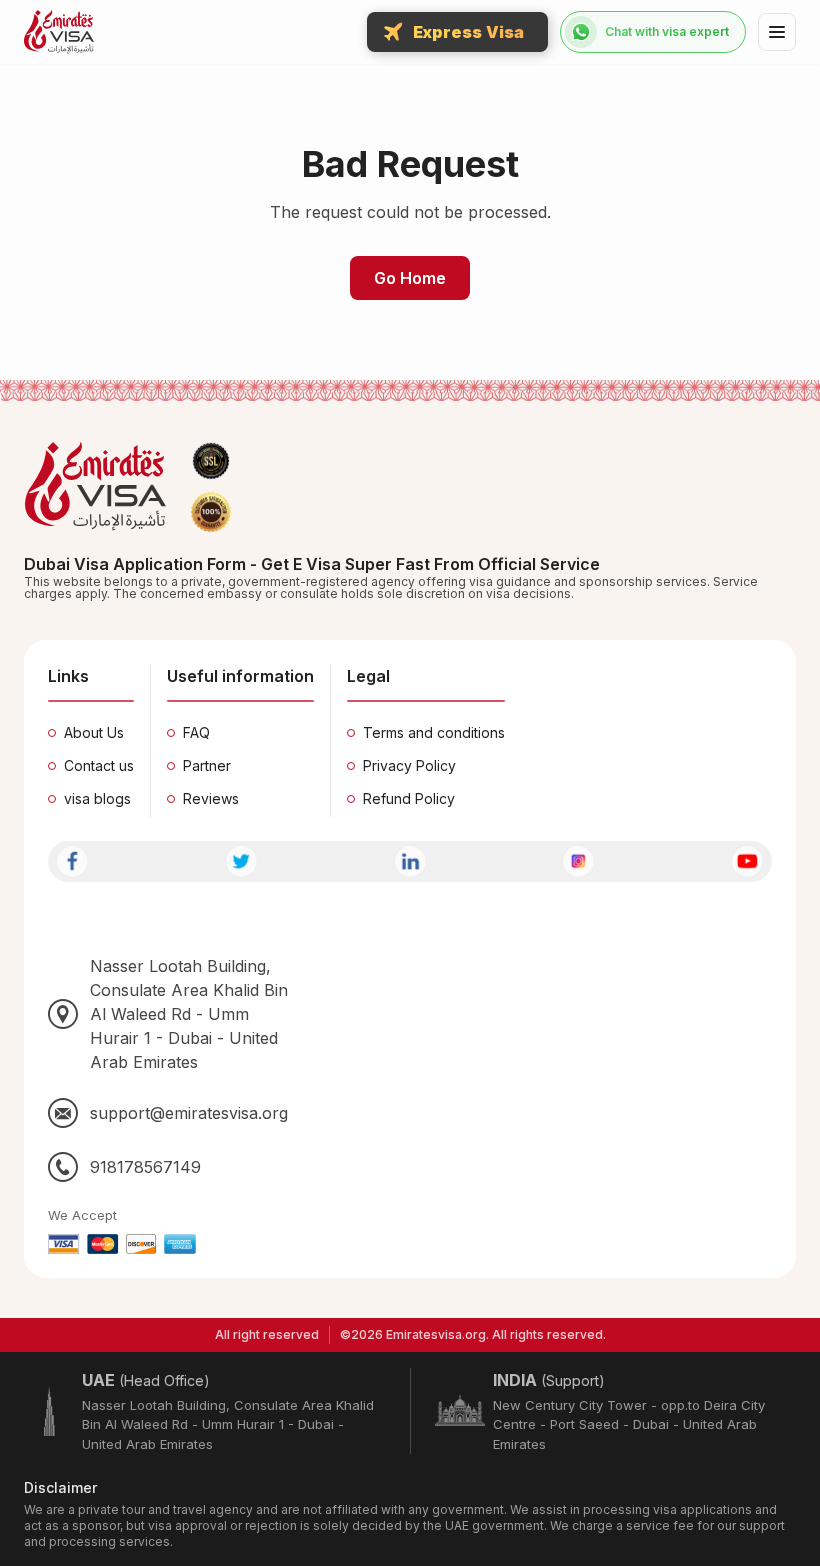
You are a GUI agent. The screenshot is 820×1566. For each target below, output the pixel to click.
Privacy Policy (409, 765)
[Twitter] (241, 861)
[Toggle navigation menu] (777, 32)
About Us (94, 732)
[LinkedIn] (410, 861)
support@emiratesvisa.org (189, 1113)
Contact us (99, 765)
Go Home (410, 278)
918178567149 (145, 1167)
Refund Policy (409, 798)
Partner (207, 765)
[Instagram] (578, 861)
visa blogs (97, 798)
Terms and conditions (434, 732)
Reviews (211, 798)
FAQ (196, 732)
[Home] (59, 32)
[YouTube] (747, 861)
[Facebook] (72, 861)
